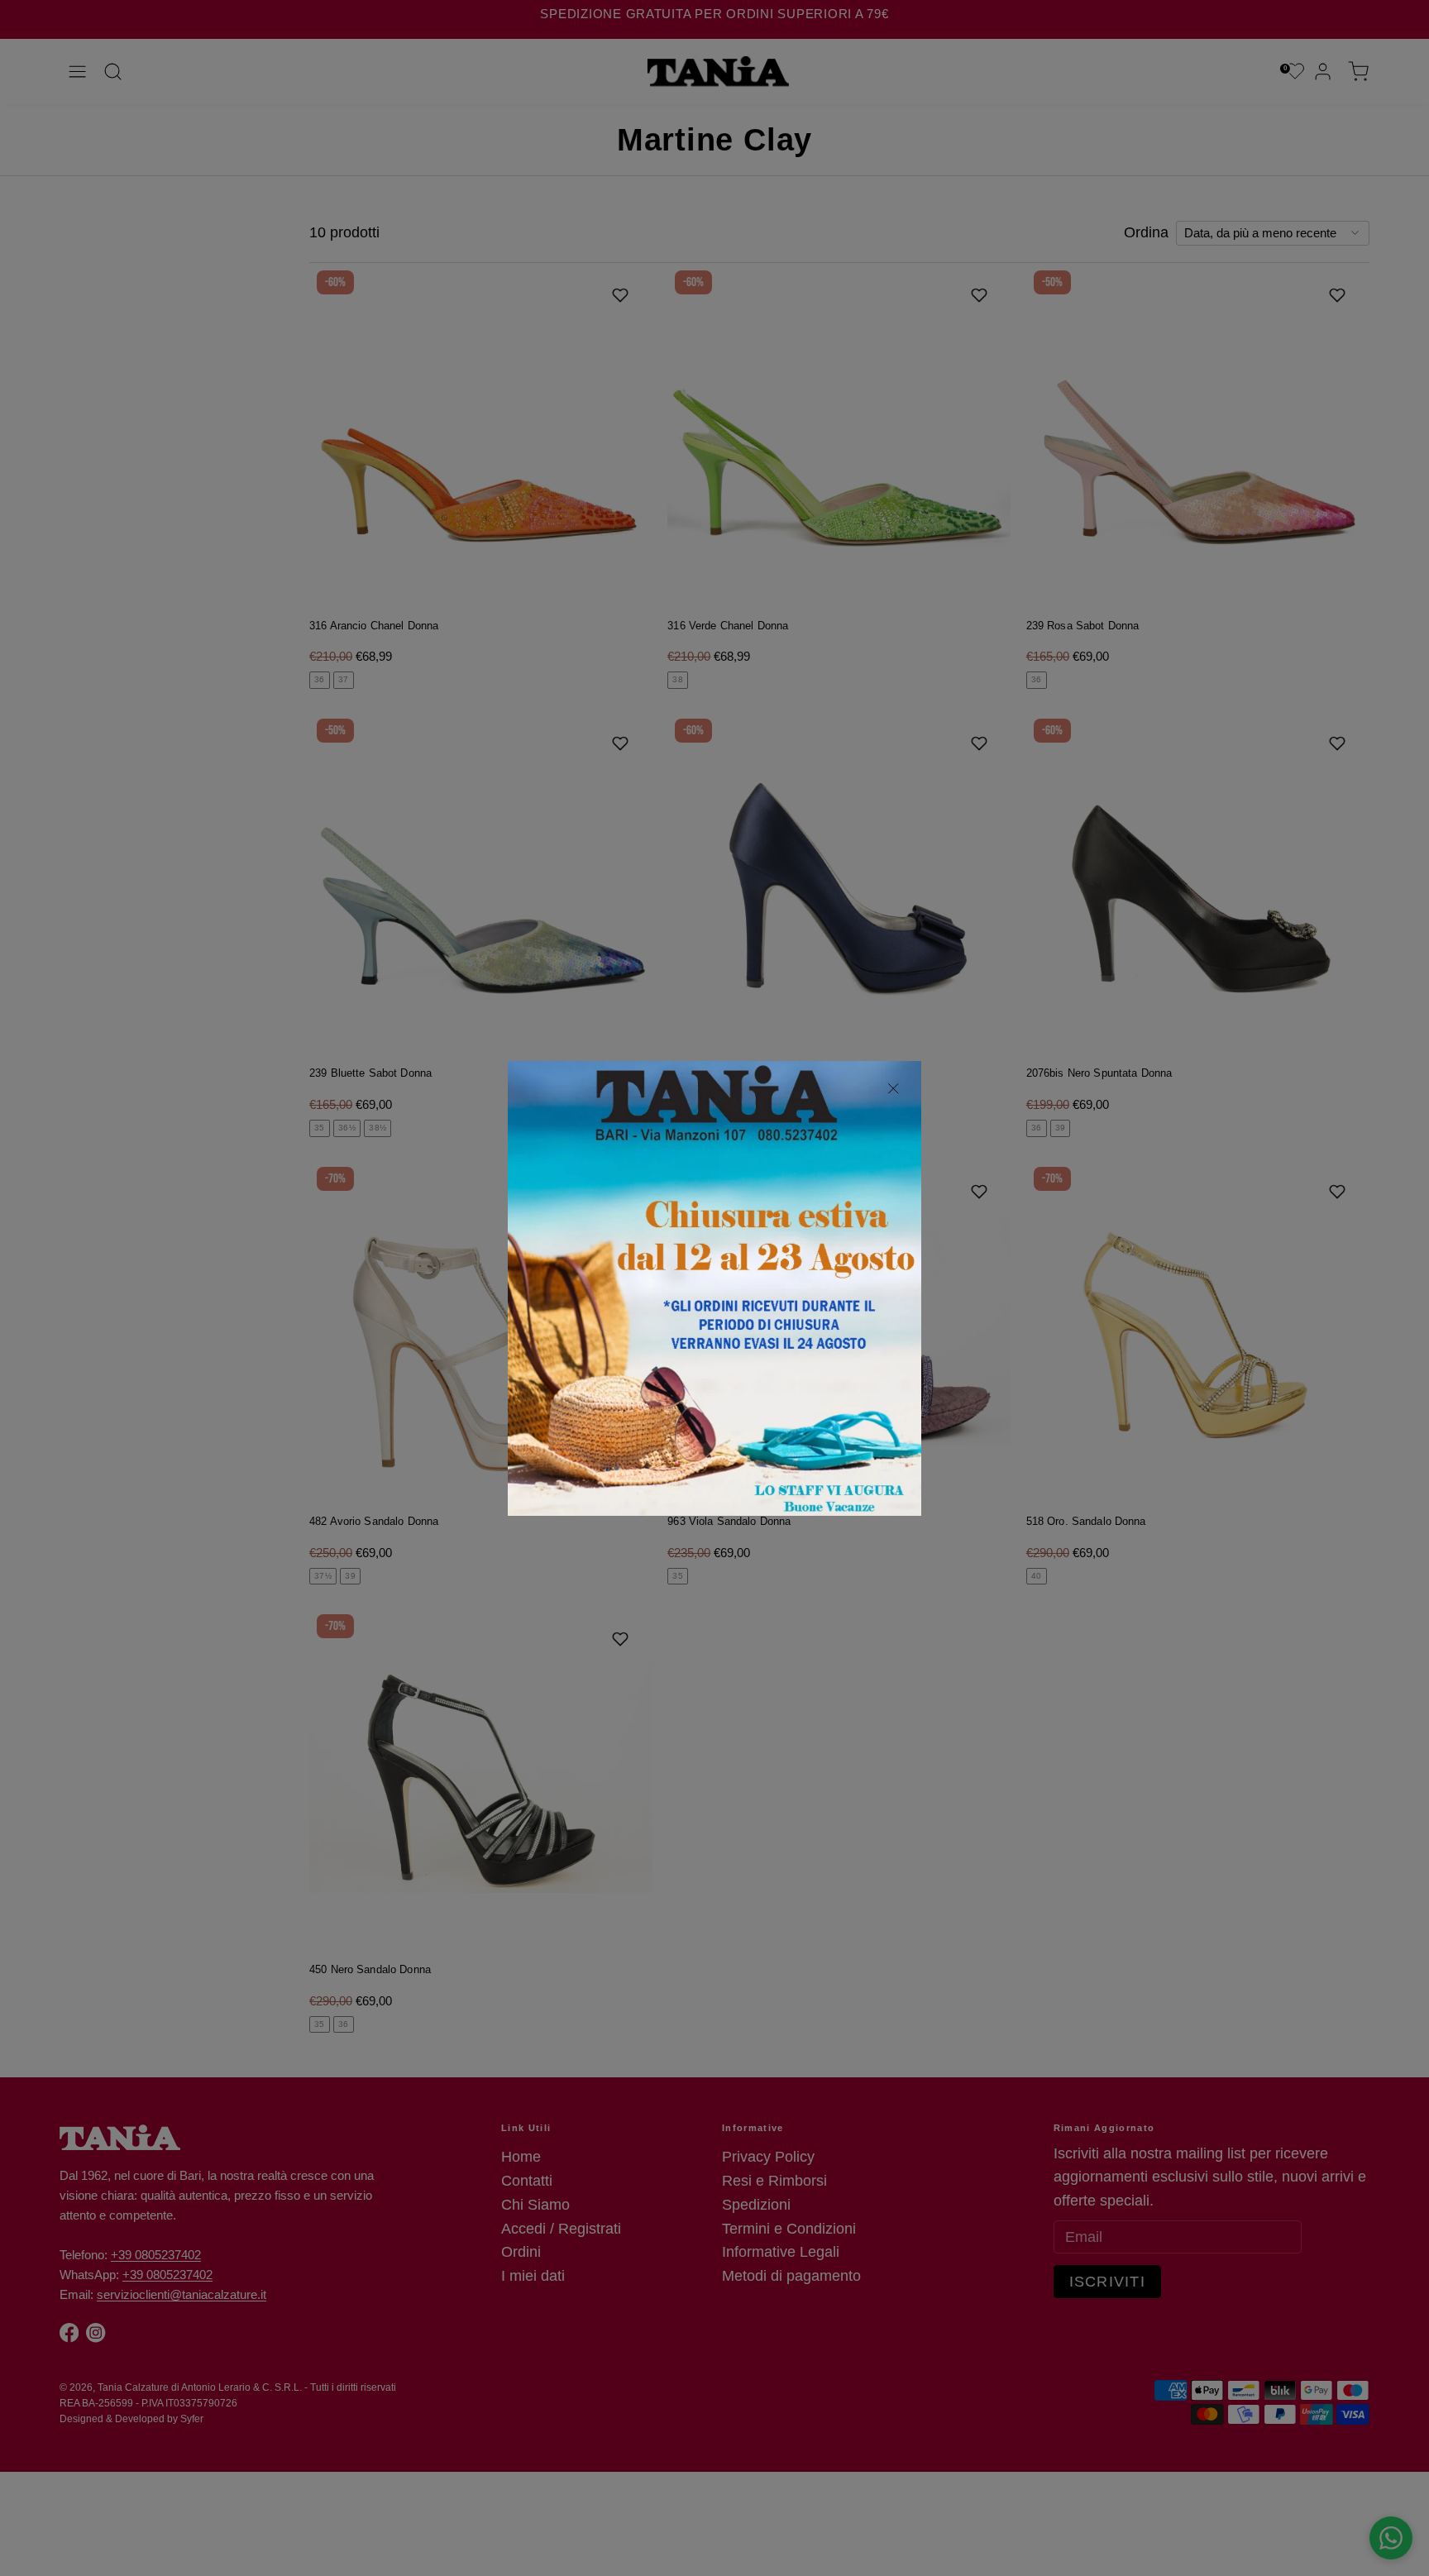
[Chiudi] (894, 1089)
